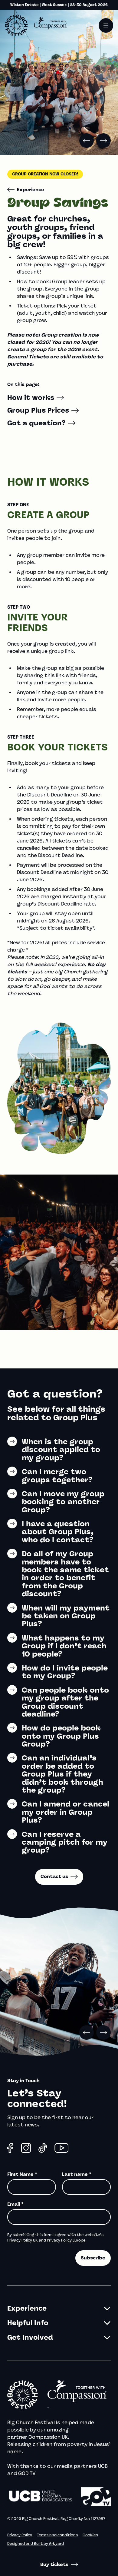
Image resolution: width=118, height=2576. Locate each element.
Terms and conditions (57, 2535)
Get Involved (30, 2338)
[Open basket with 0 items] (89, 25)
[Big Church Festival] (23, 2395)
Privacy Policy (20, 2535)
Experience (31, 190)
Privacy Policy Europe (66, 2240)
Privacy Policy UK (23, 2240)
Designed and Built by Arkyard (36, 2543)
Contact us (54, 1876)
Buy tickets (54, 2564)
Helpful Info (28, 2323)
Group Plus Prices (38, 410)
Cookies (90, 2535)
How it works (31, 398)
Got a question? (36, 423)
